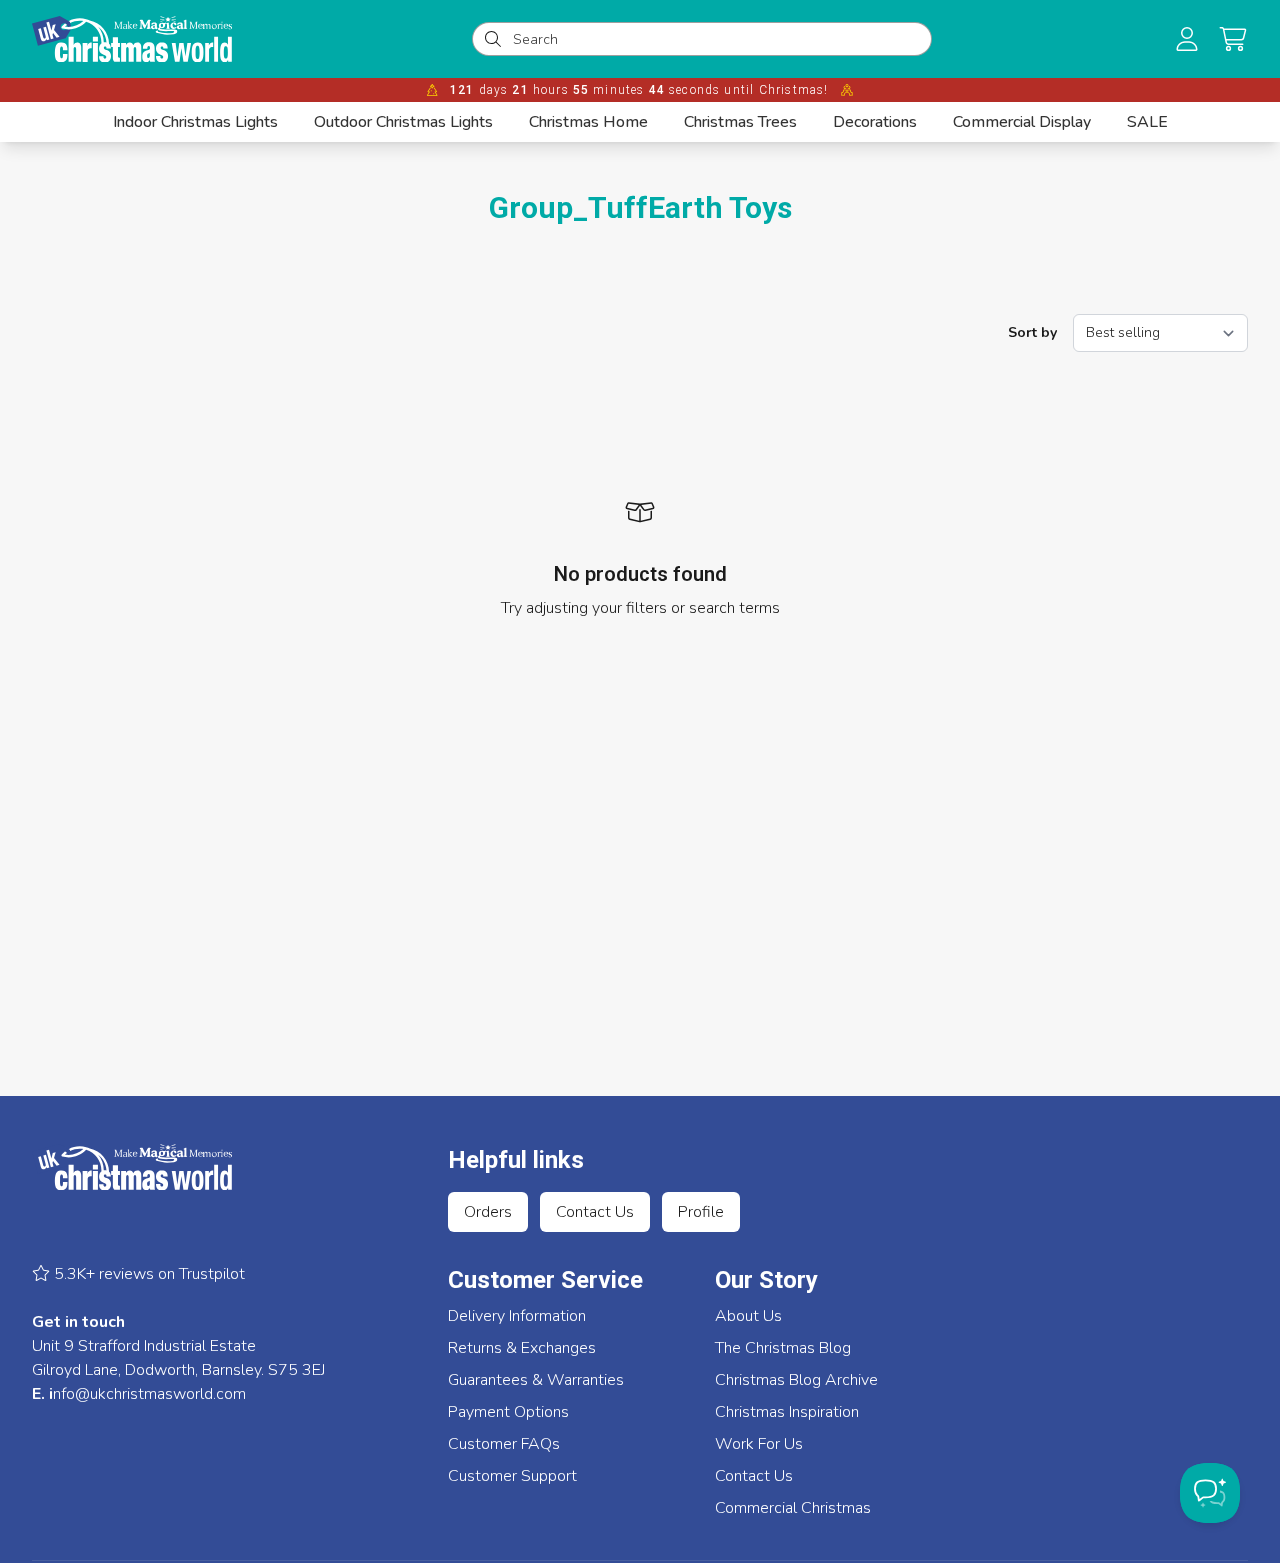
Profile (701, 1212)
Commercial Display (1022, 122)
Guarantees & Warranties (536, 1380)
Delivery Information (517, 1316)
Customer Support (512, 1476)
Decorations (875, 122)
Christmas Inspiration (787, 1412)
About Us (748, 1316)
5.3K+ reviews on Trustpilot (147, 1274)
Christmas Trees (740, 122)
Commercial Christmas (793, 1508)
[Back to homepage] (132, 39)
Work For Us (759, 1444)
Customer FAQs (504, 1444)
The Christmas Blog (783, 1348)
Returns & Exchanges (522, 1348)
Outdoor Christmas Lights (403, 122)
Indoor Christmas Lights (195, 122)
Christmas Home (588, 122)
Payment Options (508, 1412)
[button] (1233, 39)
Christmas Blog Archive (796, 1380)
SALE (1147, 122)
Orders (488, 1212)
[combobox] (716, 39)
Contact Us (595, 1212)
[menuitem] (195, 122)
